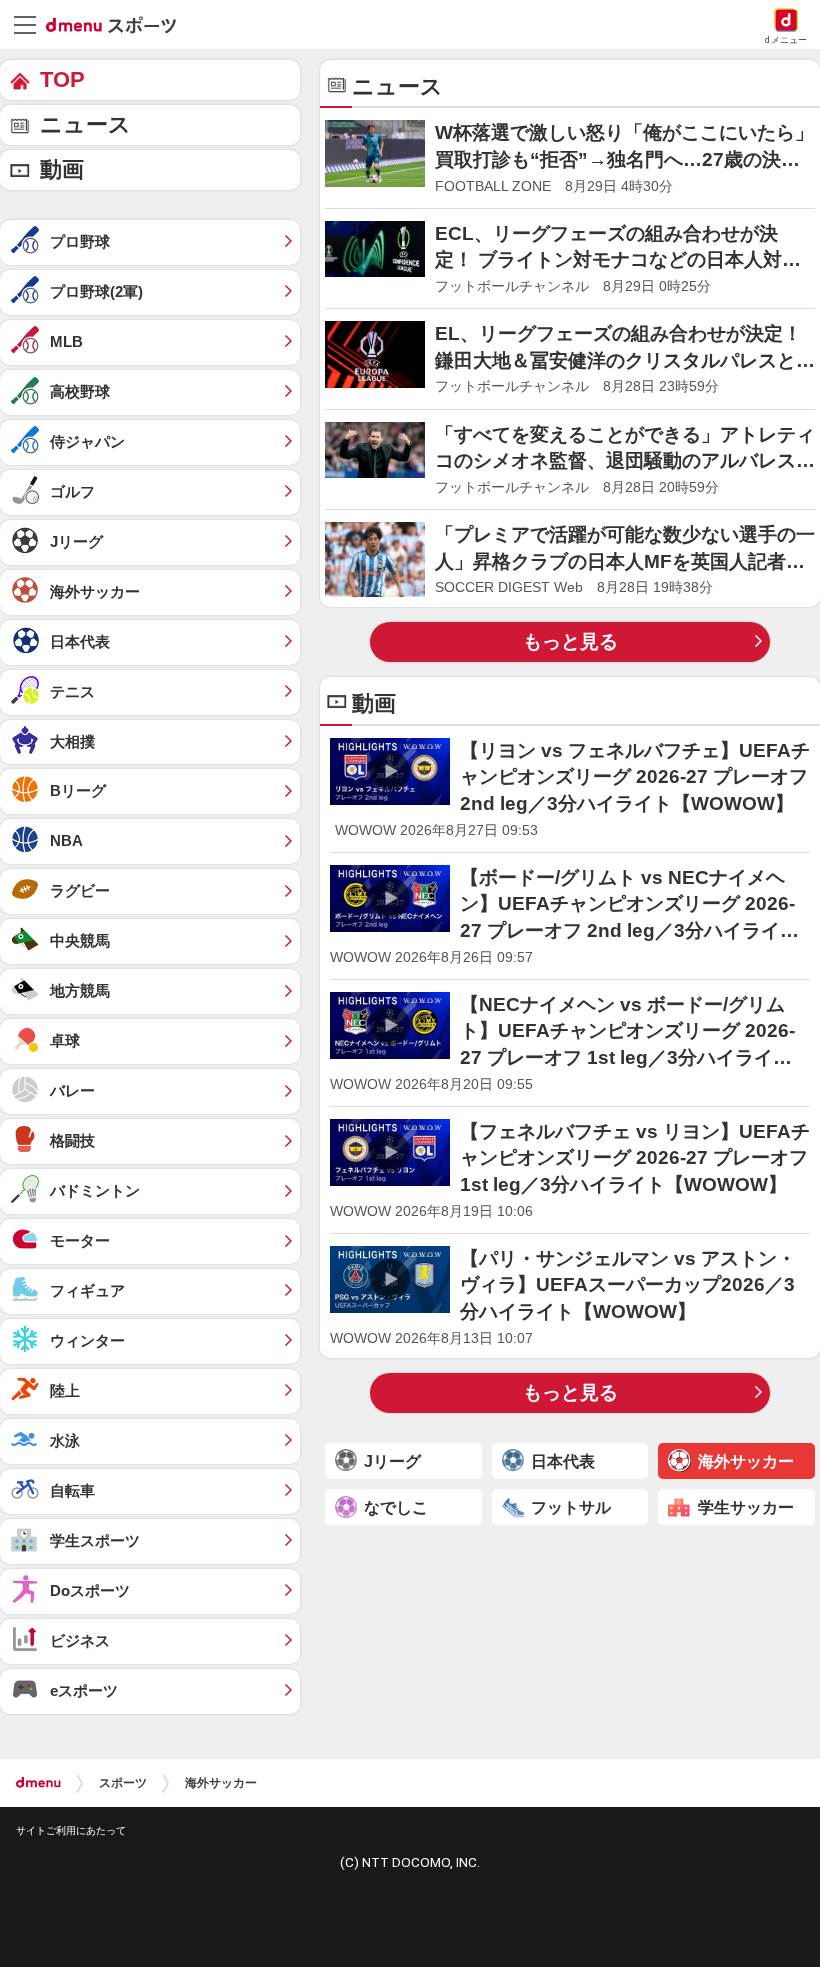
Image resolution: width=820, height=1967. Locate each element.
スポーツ (123, 1783)
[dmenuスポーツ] (118, 24)
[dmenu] (38, 1783)
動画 (62, 169)
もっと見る (570, 641)
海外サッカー (221, 1783)
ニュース (85, 124)
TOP (62, 79)
